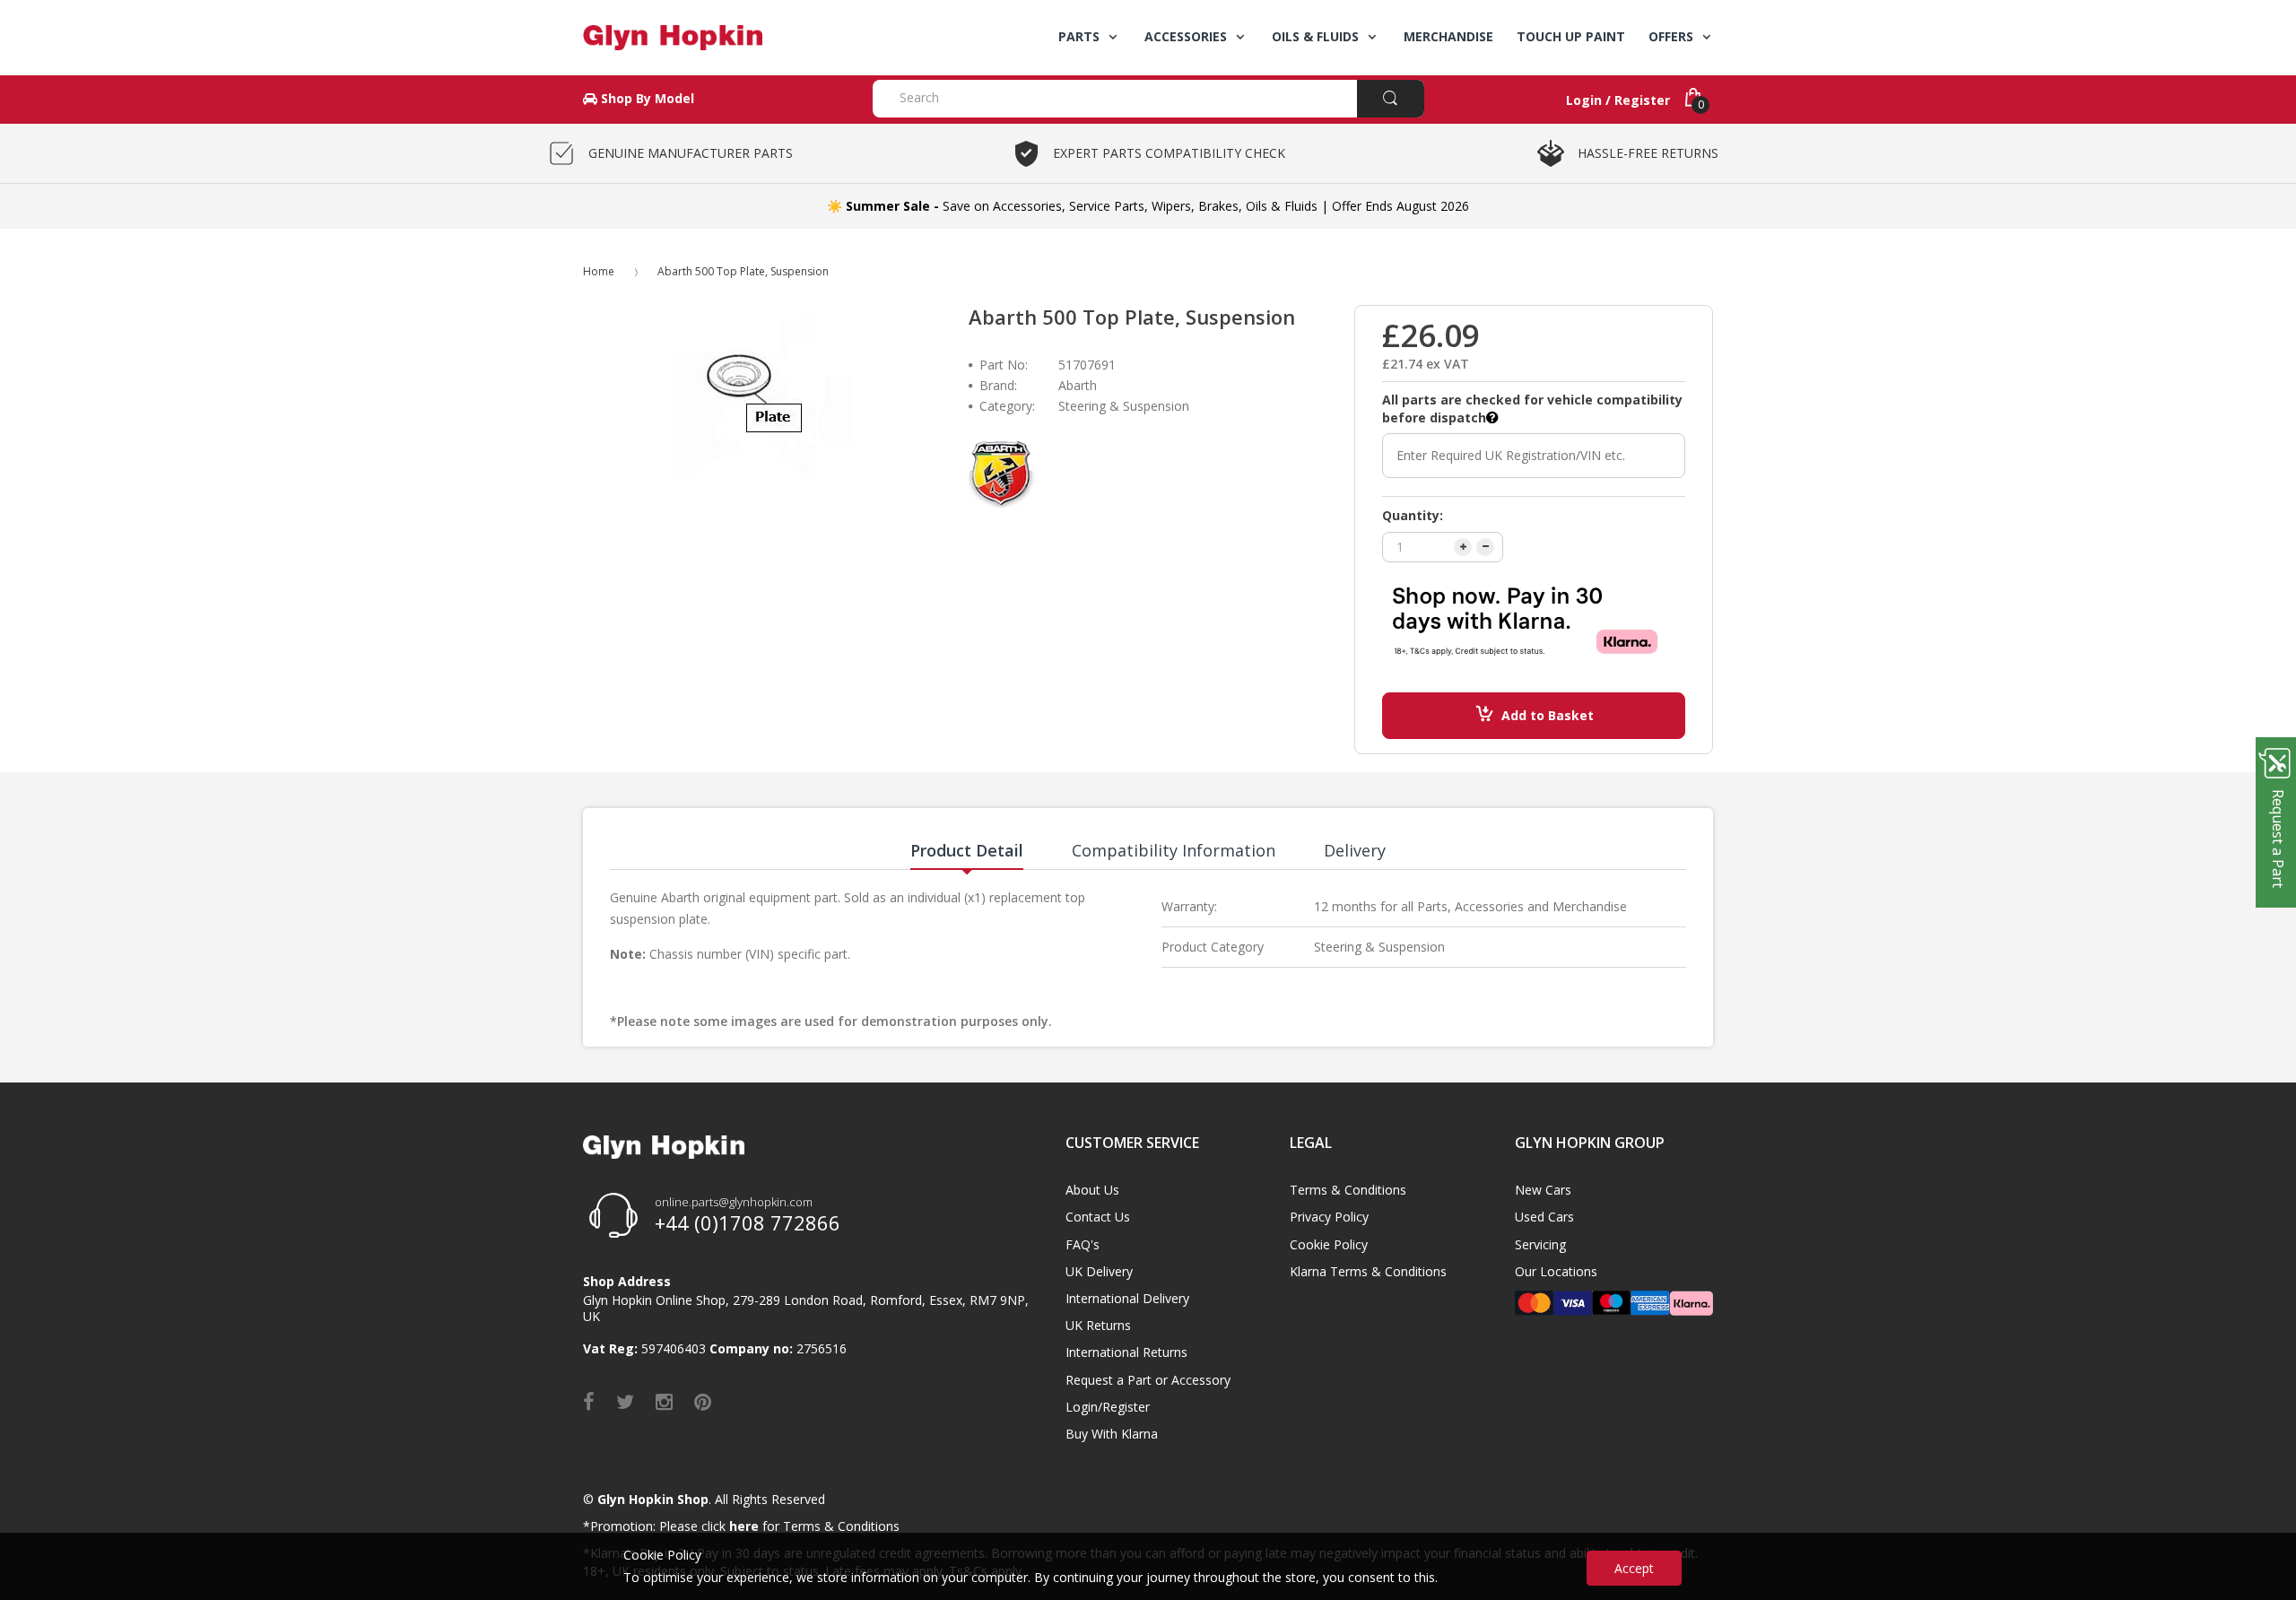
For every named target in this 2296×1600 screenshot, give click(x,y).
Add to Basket (1548, 715)
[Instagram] (664, 1401)
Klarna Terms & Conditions (1368, 1271)
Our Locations (1556, 1271)
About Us (1092, 1190)
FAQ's (1083, 1244)
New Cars (1543, 1190)
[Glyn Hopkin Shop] (714, 38)
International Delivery (1127, 1298)
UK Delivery (1099, 1271)
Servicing (1540, 1244)
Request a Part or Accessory (1148, 1380)
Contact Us (1098, 1217)
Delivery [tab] (1355, 850)
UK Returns (1098, 1325)
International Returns (1126, 1352)
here (744, 1526)
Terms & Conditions (1348, 1190)
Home (599, 271)
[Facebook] (589, 1401)
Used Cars (1544, 1217)
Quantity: (1413, 515)
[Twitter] (625, 1401)
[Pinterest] (703, 1401)
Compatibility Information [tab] (1174, 850)
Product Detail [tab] (967, 850)
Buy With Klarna (1112, 1434)
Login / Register (1618, 100)
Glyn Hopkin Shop (653, 1499)
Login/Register (1108, 1407)
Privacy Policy (1329, 1217)
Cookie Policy (1329, 1244)
